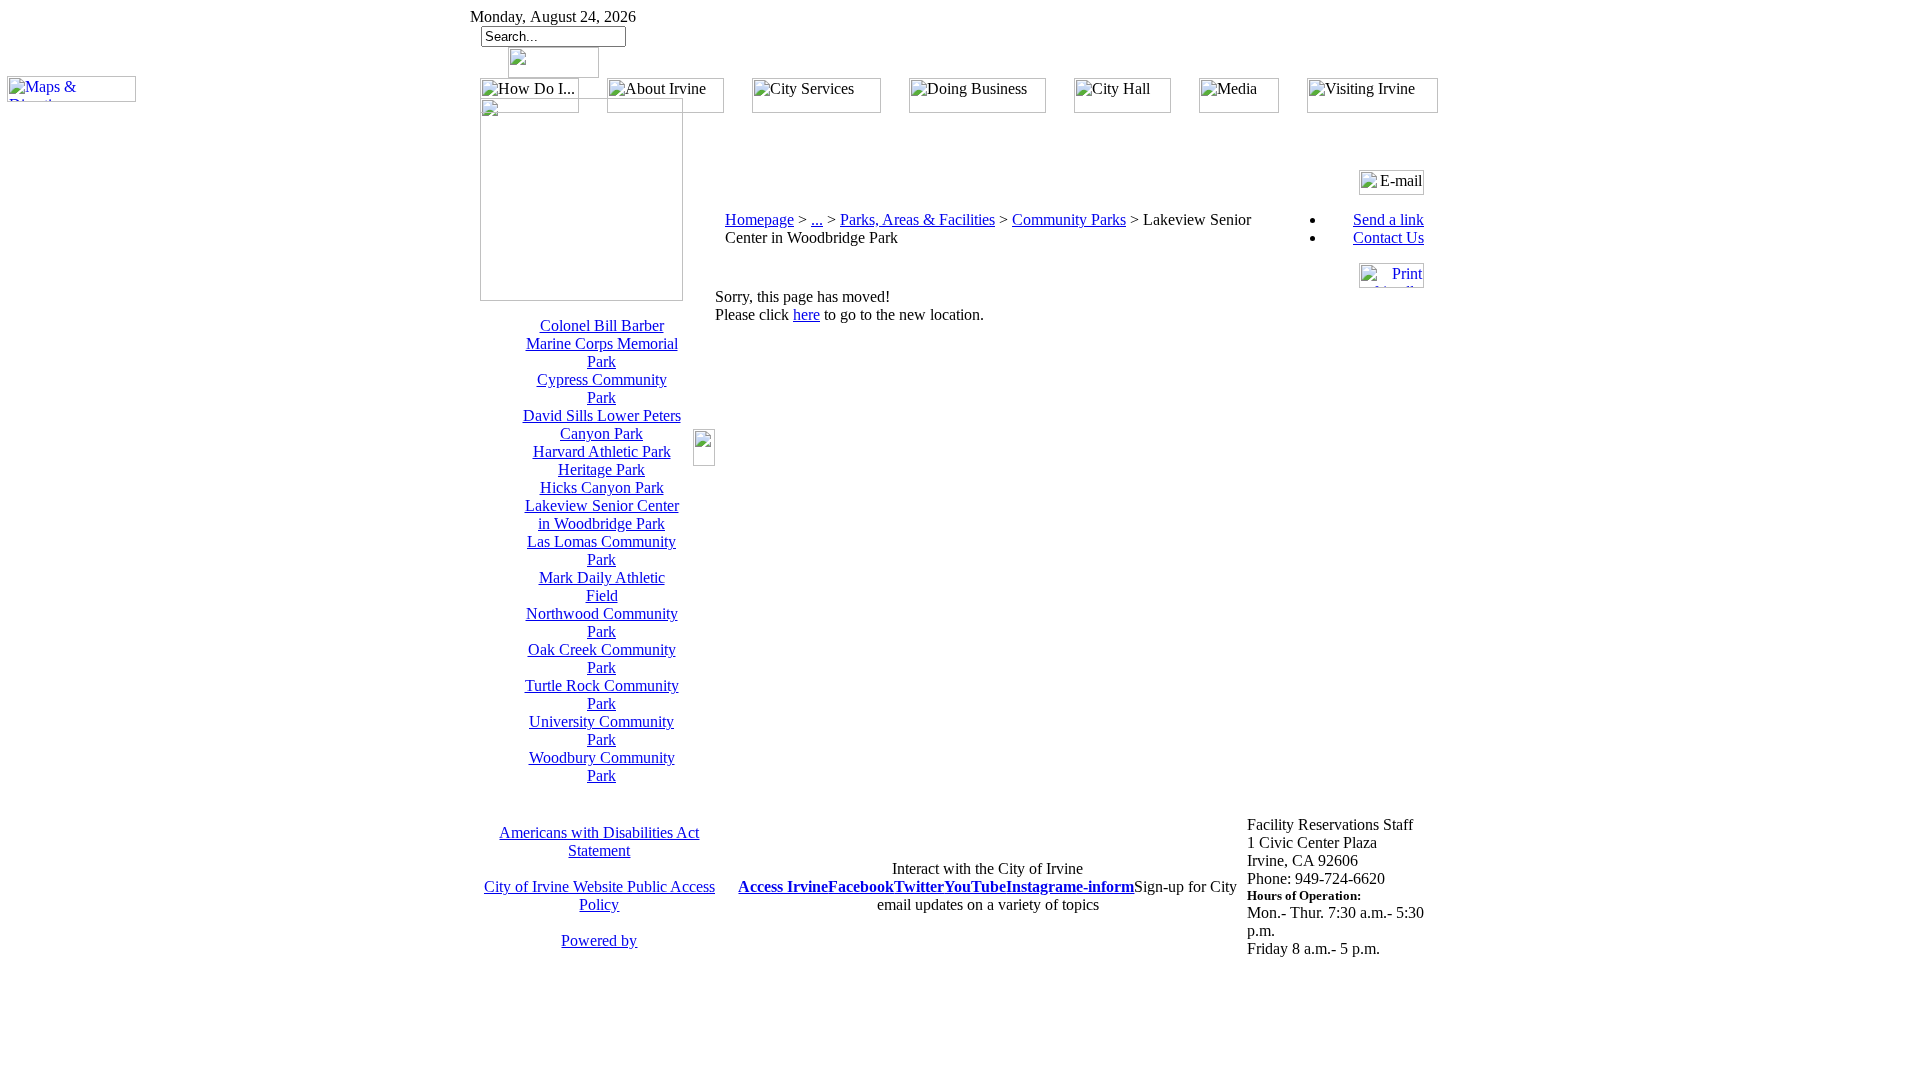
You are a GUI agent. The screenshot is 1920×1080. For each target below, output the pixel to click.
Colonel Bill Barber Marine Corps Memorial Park (602, 343)
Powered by (599, 940)
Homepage (759, 219)
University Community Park (601, 730)
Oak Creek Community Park (602, 658)
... (817, 219)
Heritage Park (601, 469)
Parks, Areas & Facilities (917, 219)
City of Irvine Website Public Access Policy (599, 895)
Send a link (1388, 219)
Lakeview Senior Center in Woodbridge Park (602, 514)
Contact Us (1388, 237)
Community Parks (1069, 219)
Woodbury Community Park (602, 766)
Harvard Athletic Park (602, 451)
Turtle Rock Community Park (602, 694)
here (806, 314)
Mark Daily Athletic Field (602, 586)
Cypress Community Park (602, 388)
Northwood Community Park (602, 622)
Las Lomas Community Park (601, 550)
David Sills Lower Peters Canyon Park (602, 424)
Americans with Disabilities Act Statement (599, 841)
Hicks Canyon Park (602, 487)
